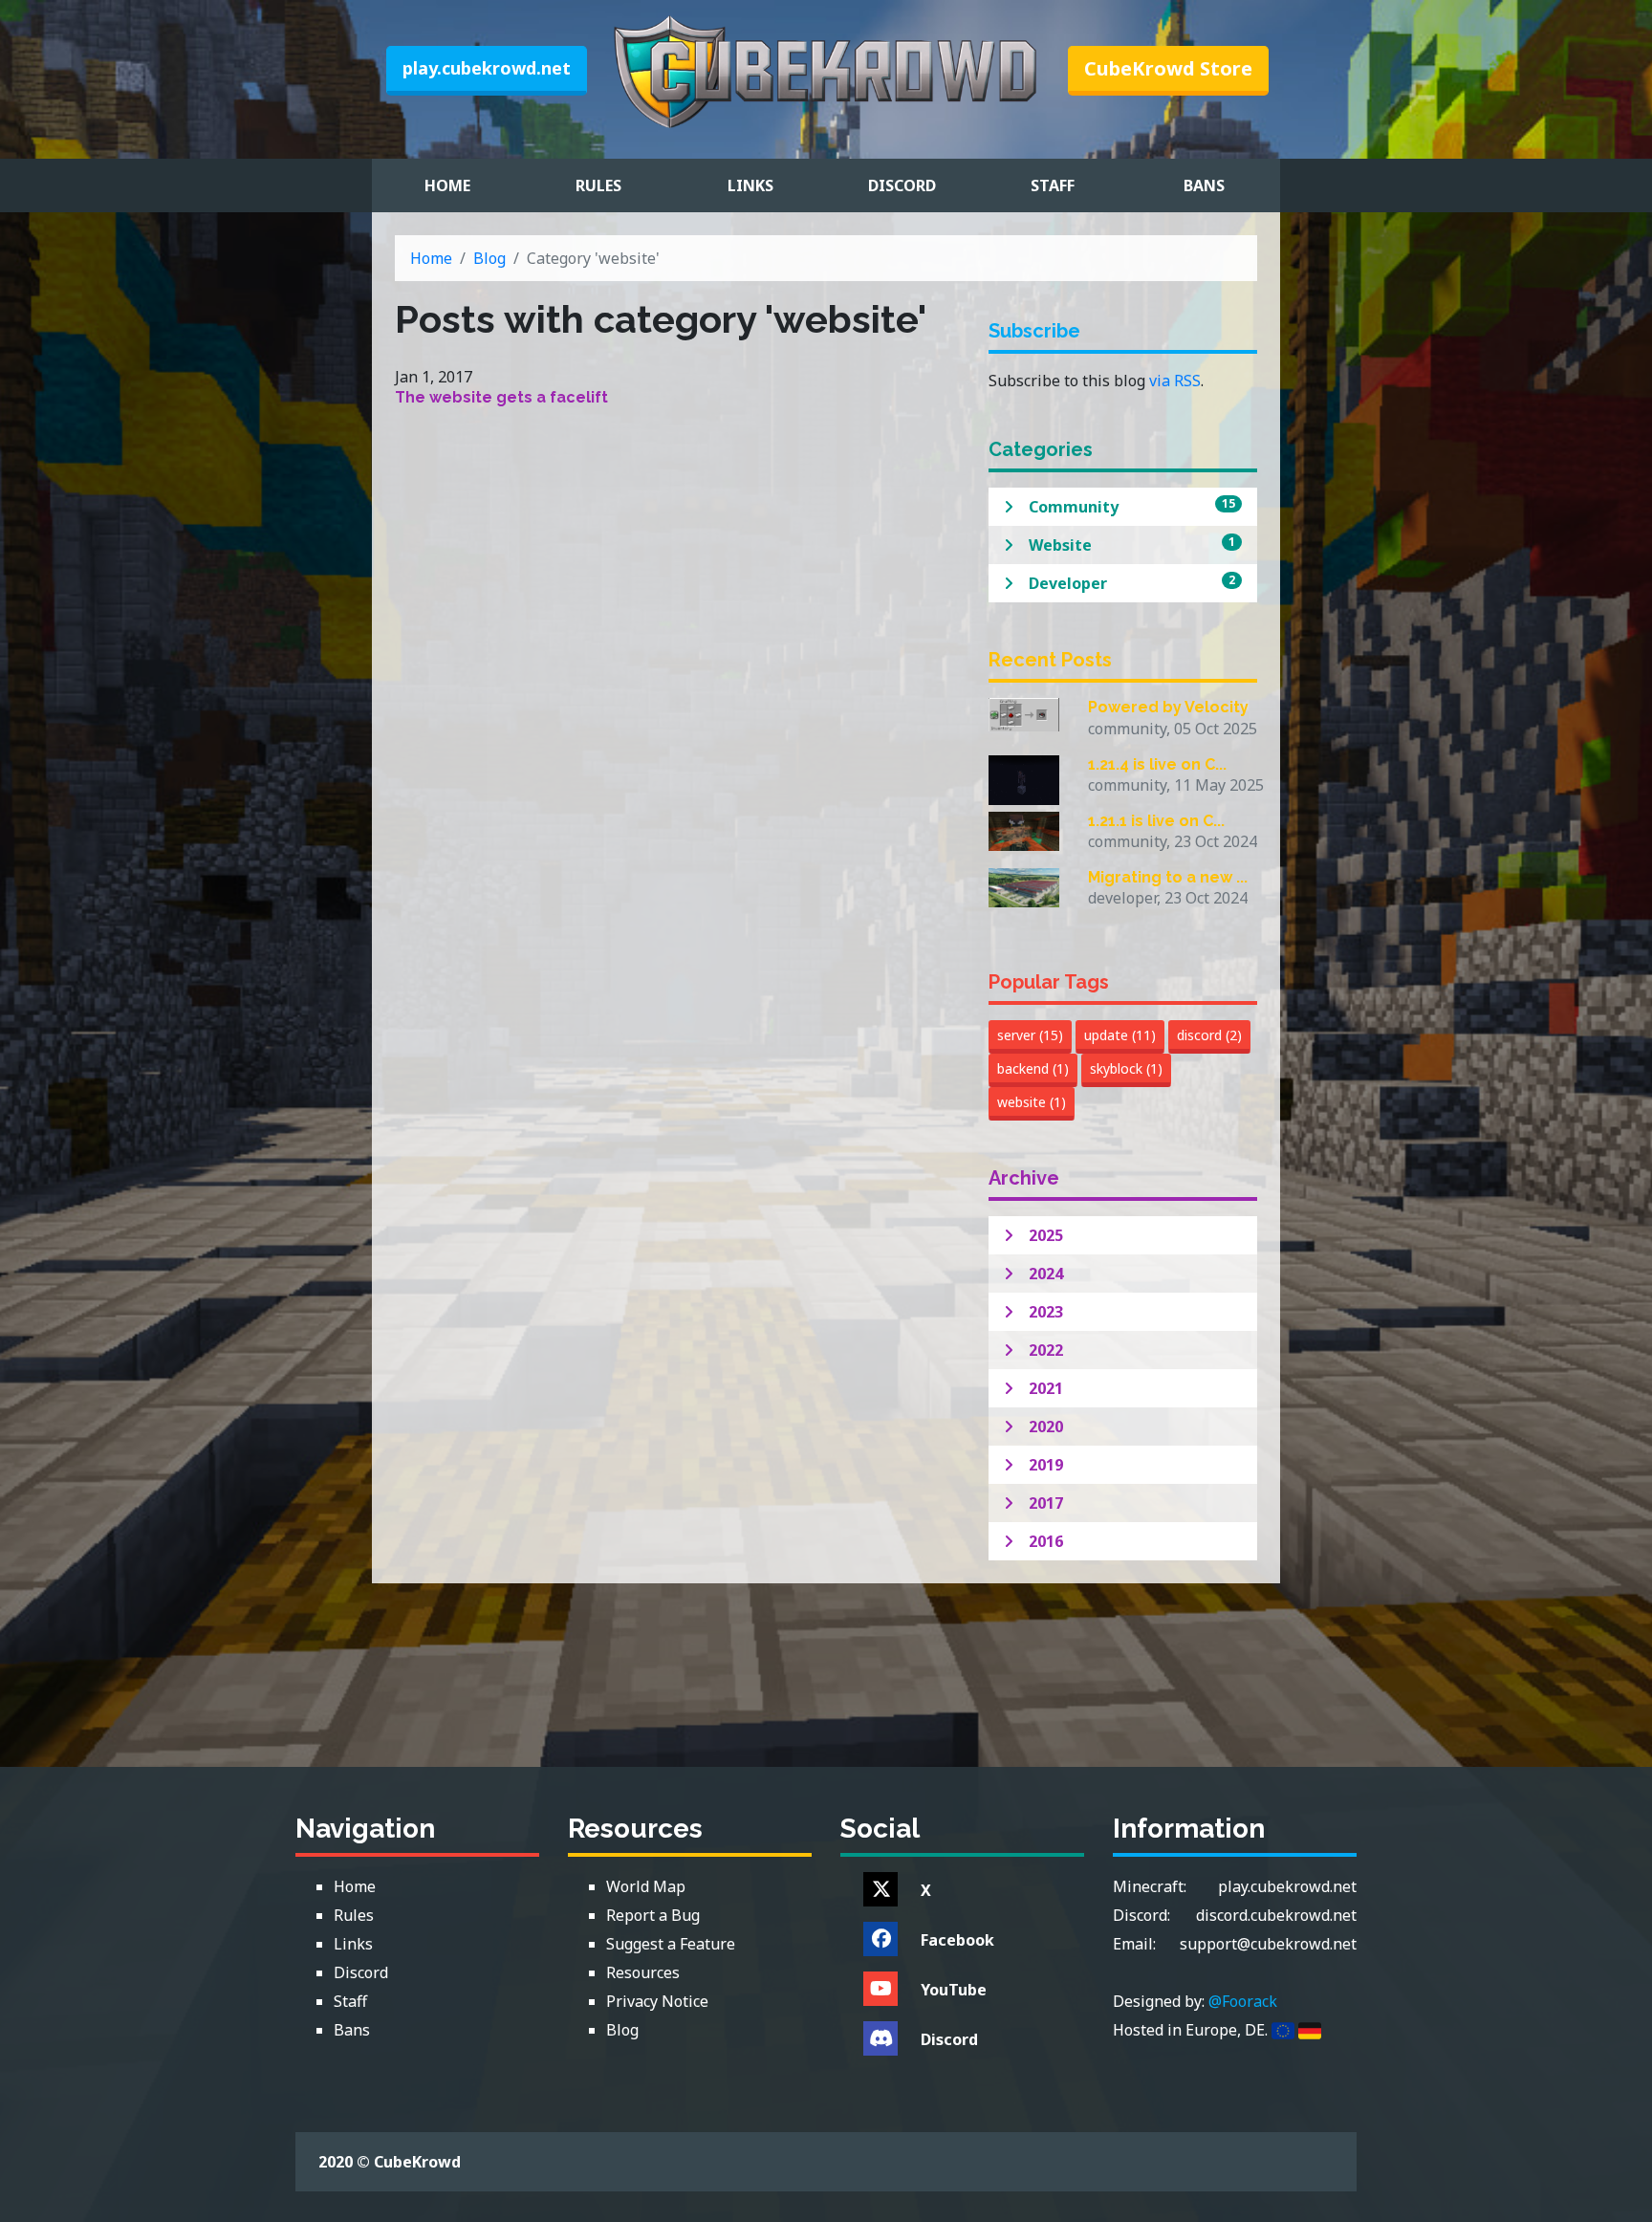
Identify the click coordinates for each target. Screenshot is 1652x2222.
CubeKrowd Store (1168, 68)
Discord (902, 185)
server (1030, 1035)
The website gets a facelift (501, 397)
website (1032, 1102)
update (1120, 1035)
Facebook (957, 1940)
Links (750, 185)
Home (447, 185)
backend (1033, 1068)
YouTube (954, 1990)
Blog (489, 258)
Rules (598, 185)
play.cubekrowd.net (487, 68)
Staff (1053, 185)
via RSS (1175, 381)
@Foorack (1243, 2001)
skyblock (1126, 1068)
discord (1209, 1035)
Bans (1204, 185)
